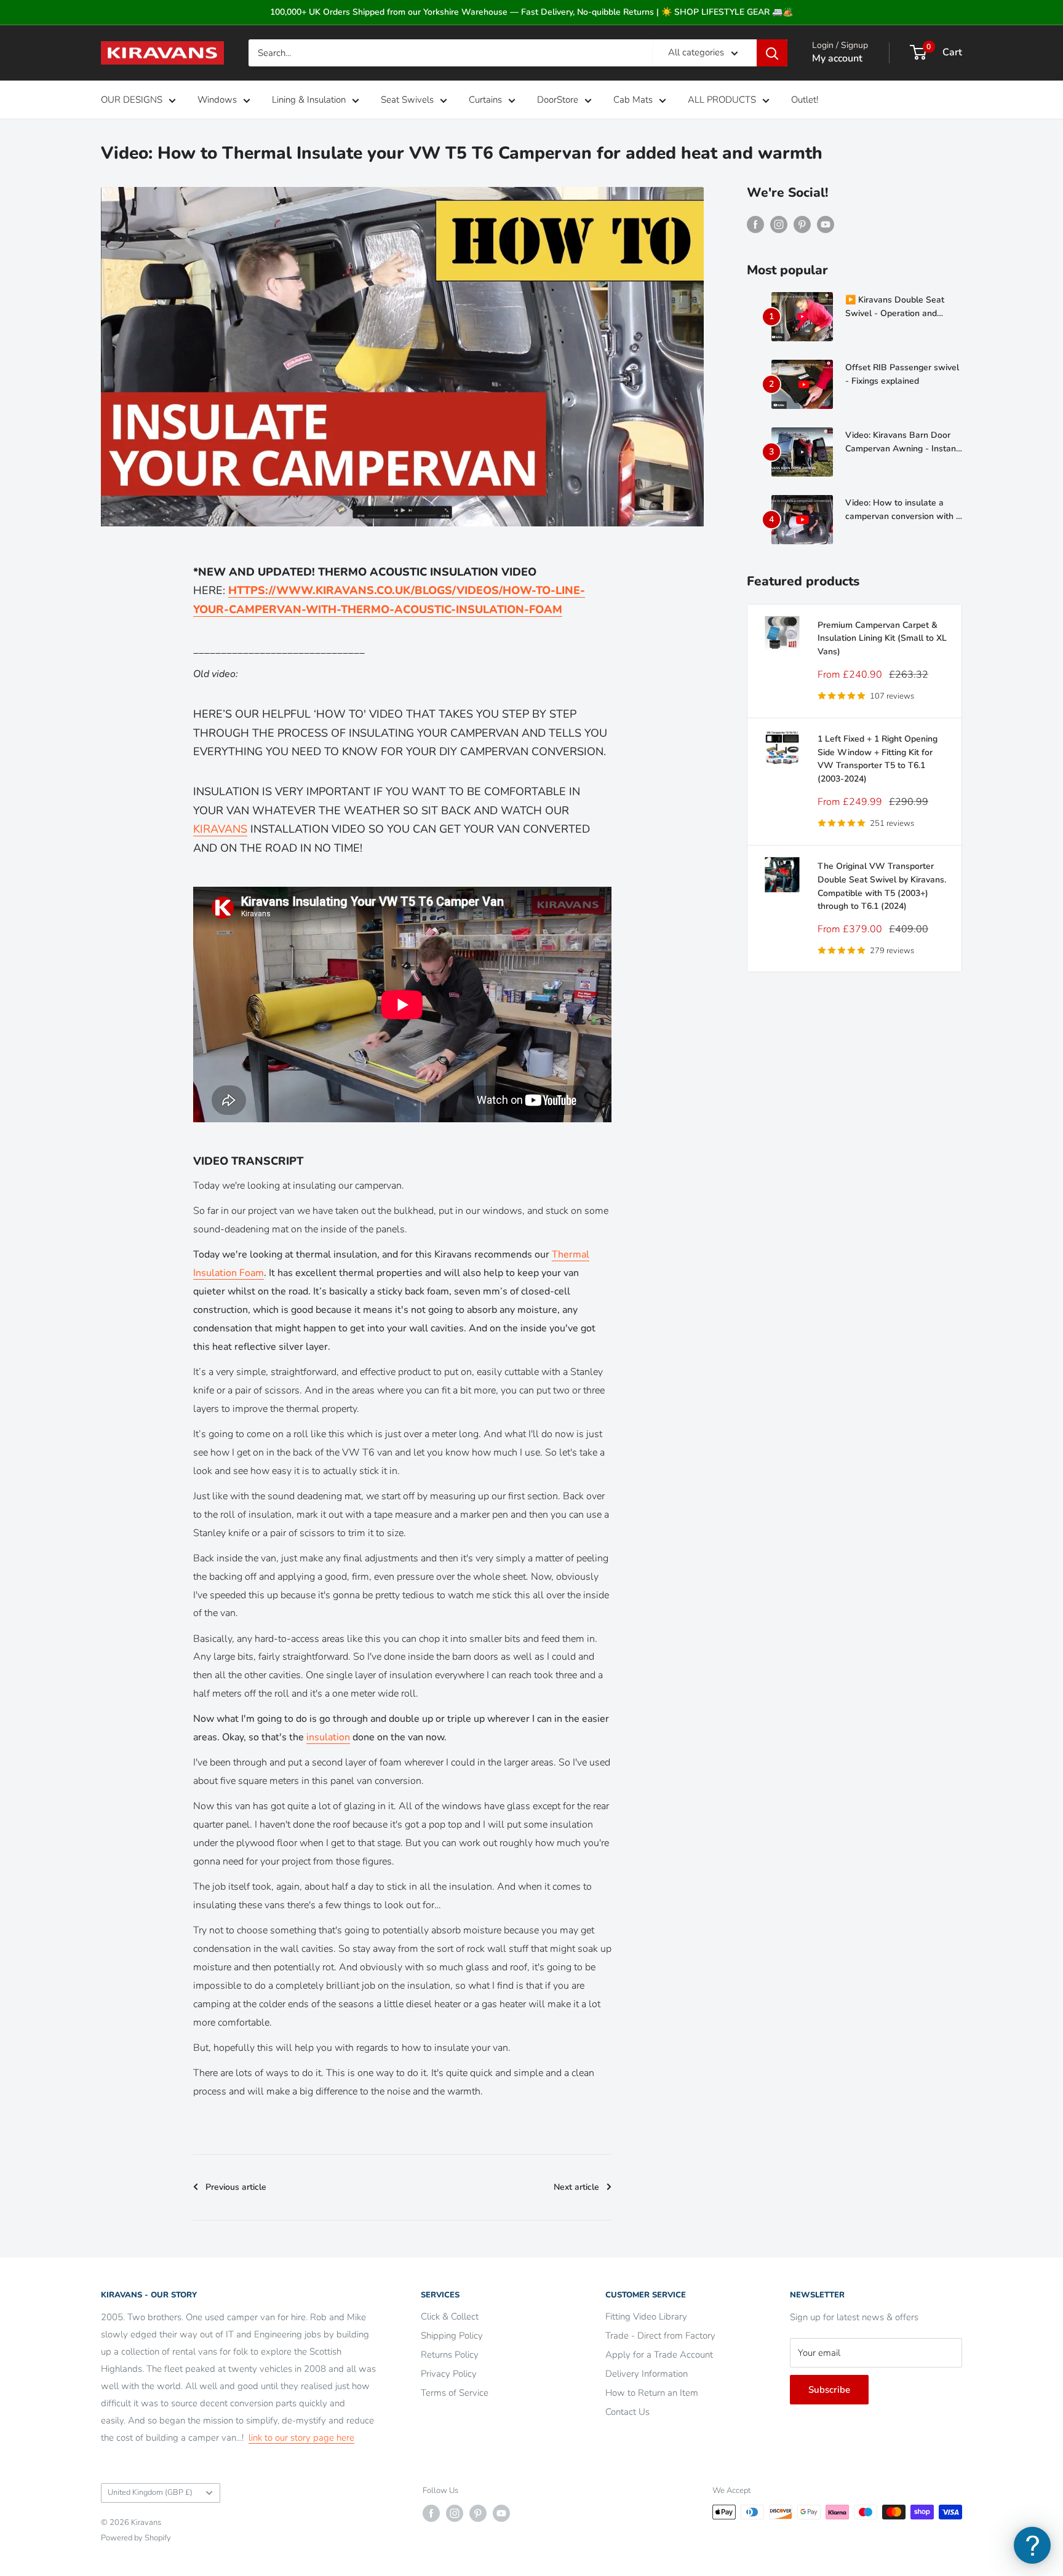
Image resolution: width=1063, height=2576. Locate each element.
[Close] (673, 1170)
